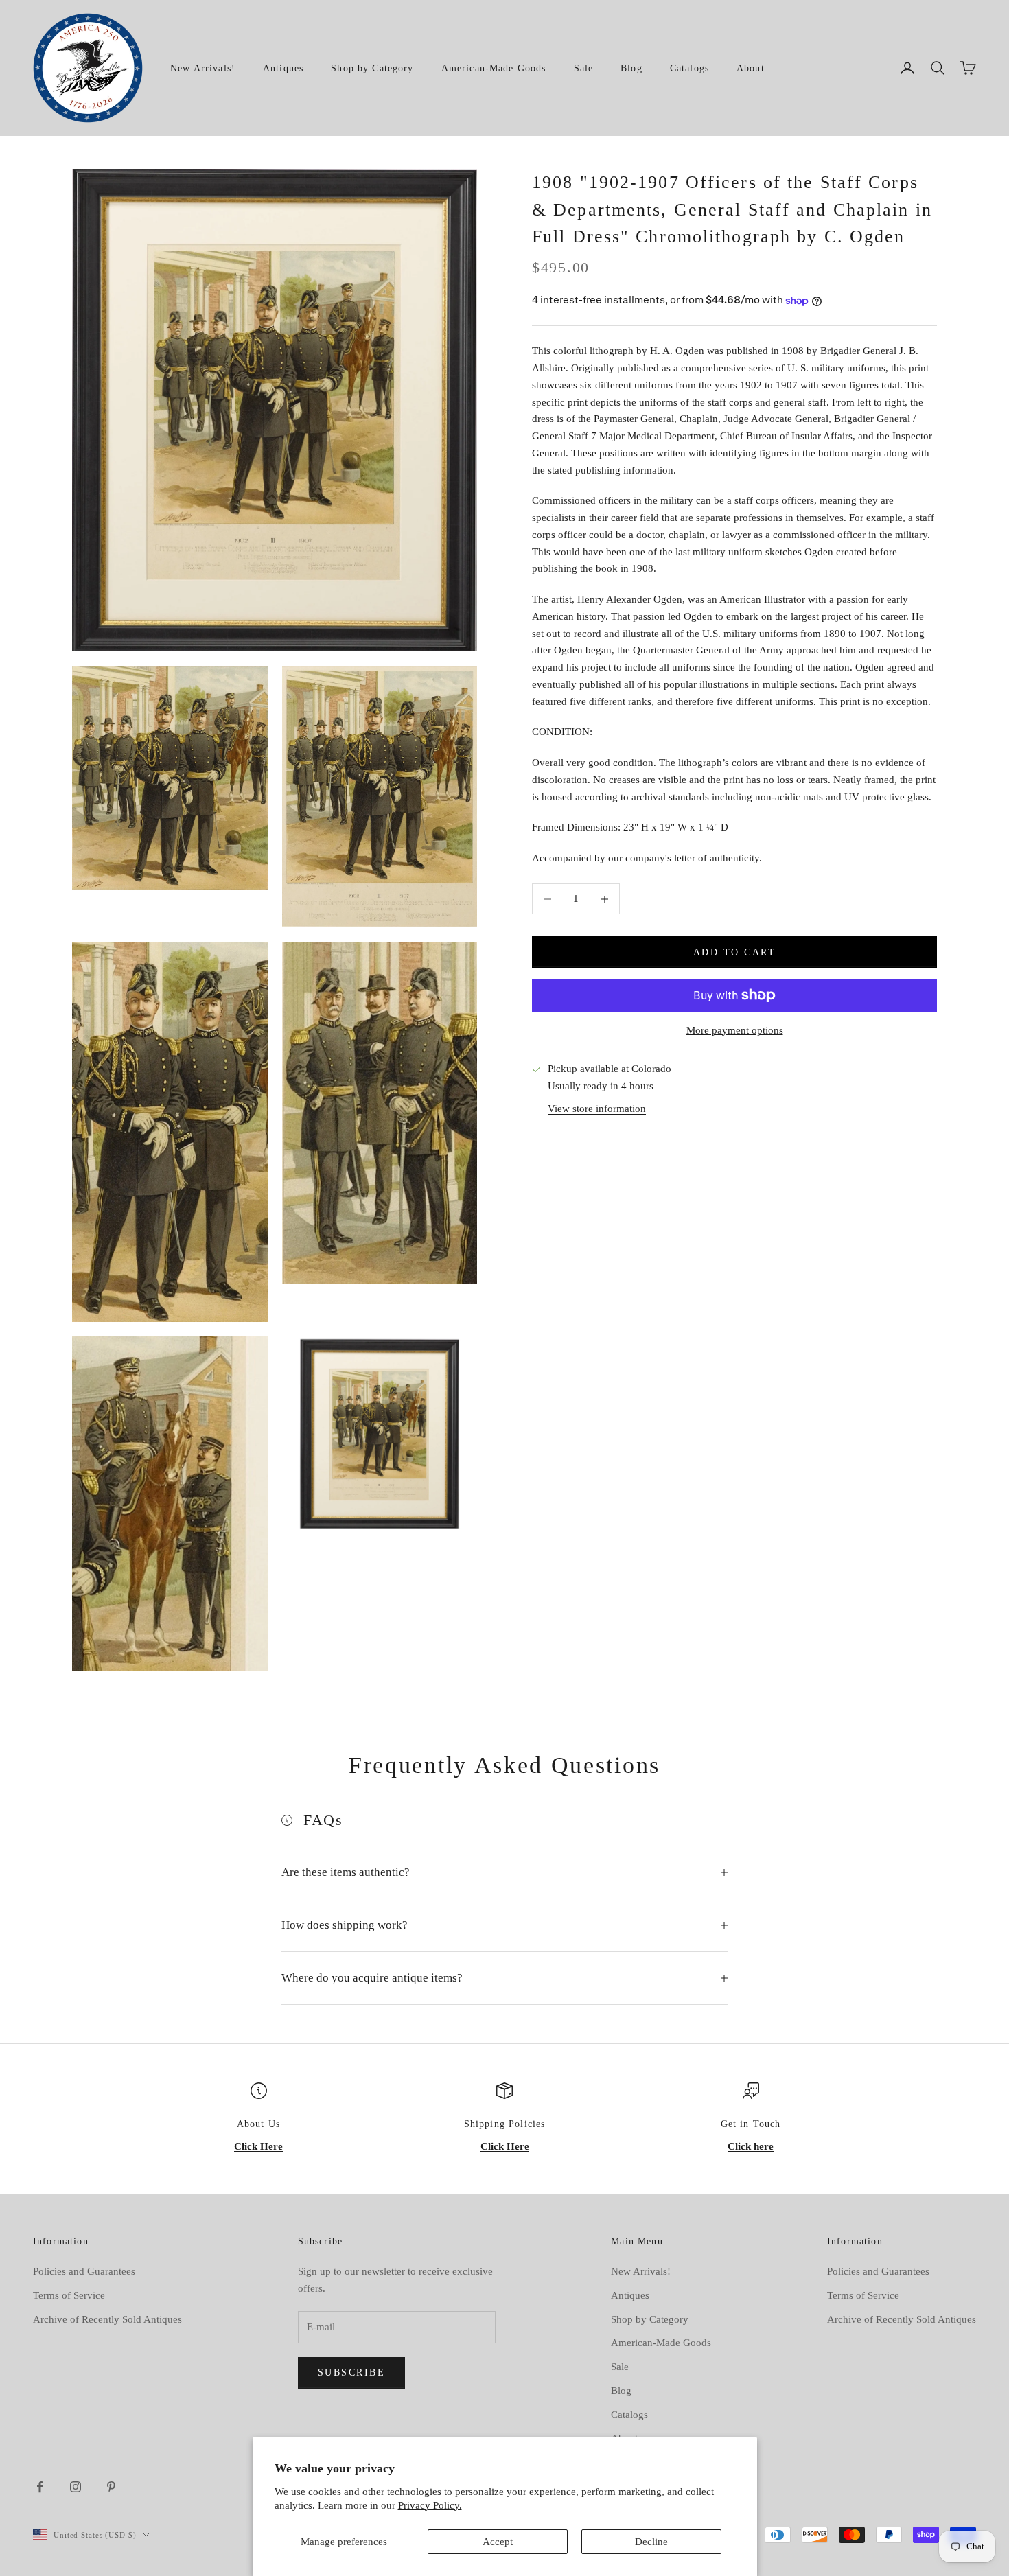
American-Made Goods (494, 68)
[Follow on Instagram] (76, 2487)
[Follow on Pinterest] (111, 2487)
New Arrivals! (203, 68)
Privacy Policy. (430, 2505)
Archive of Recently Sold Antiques (107, 2319)
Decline (651, 2542)
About (751, 68)
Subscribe (352, 2372)
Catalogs (689, 68)
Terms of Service (69, 2295)
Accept (498, 2542)
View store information (597, 1109)
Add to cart (735, 952)
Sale (584, 68)
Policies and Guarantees (84, 2271)
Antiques (283, 68)
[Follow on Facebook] (40, 2487)
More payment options (735, 1030)
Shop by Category (372, 68)
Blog (631, 68)
